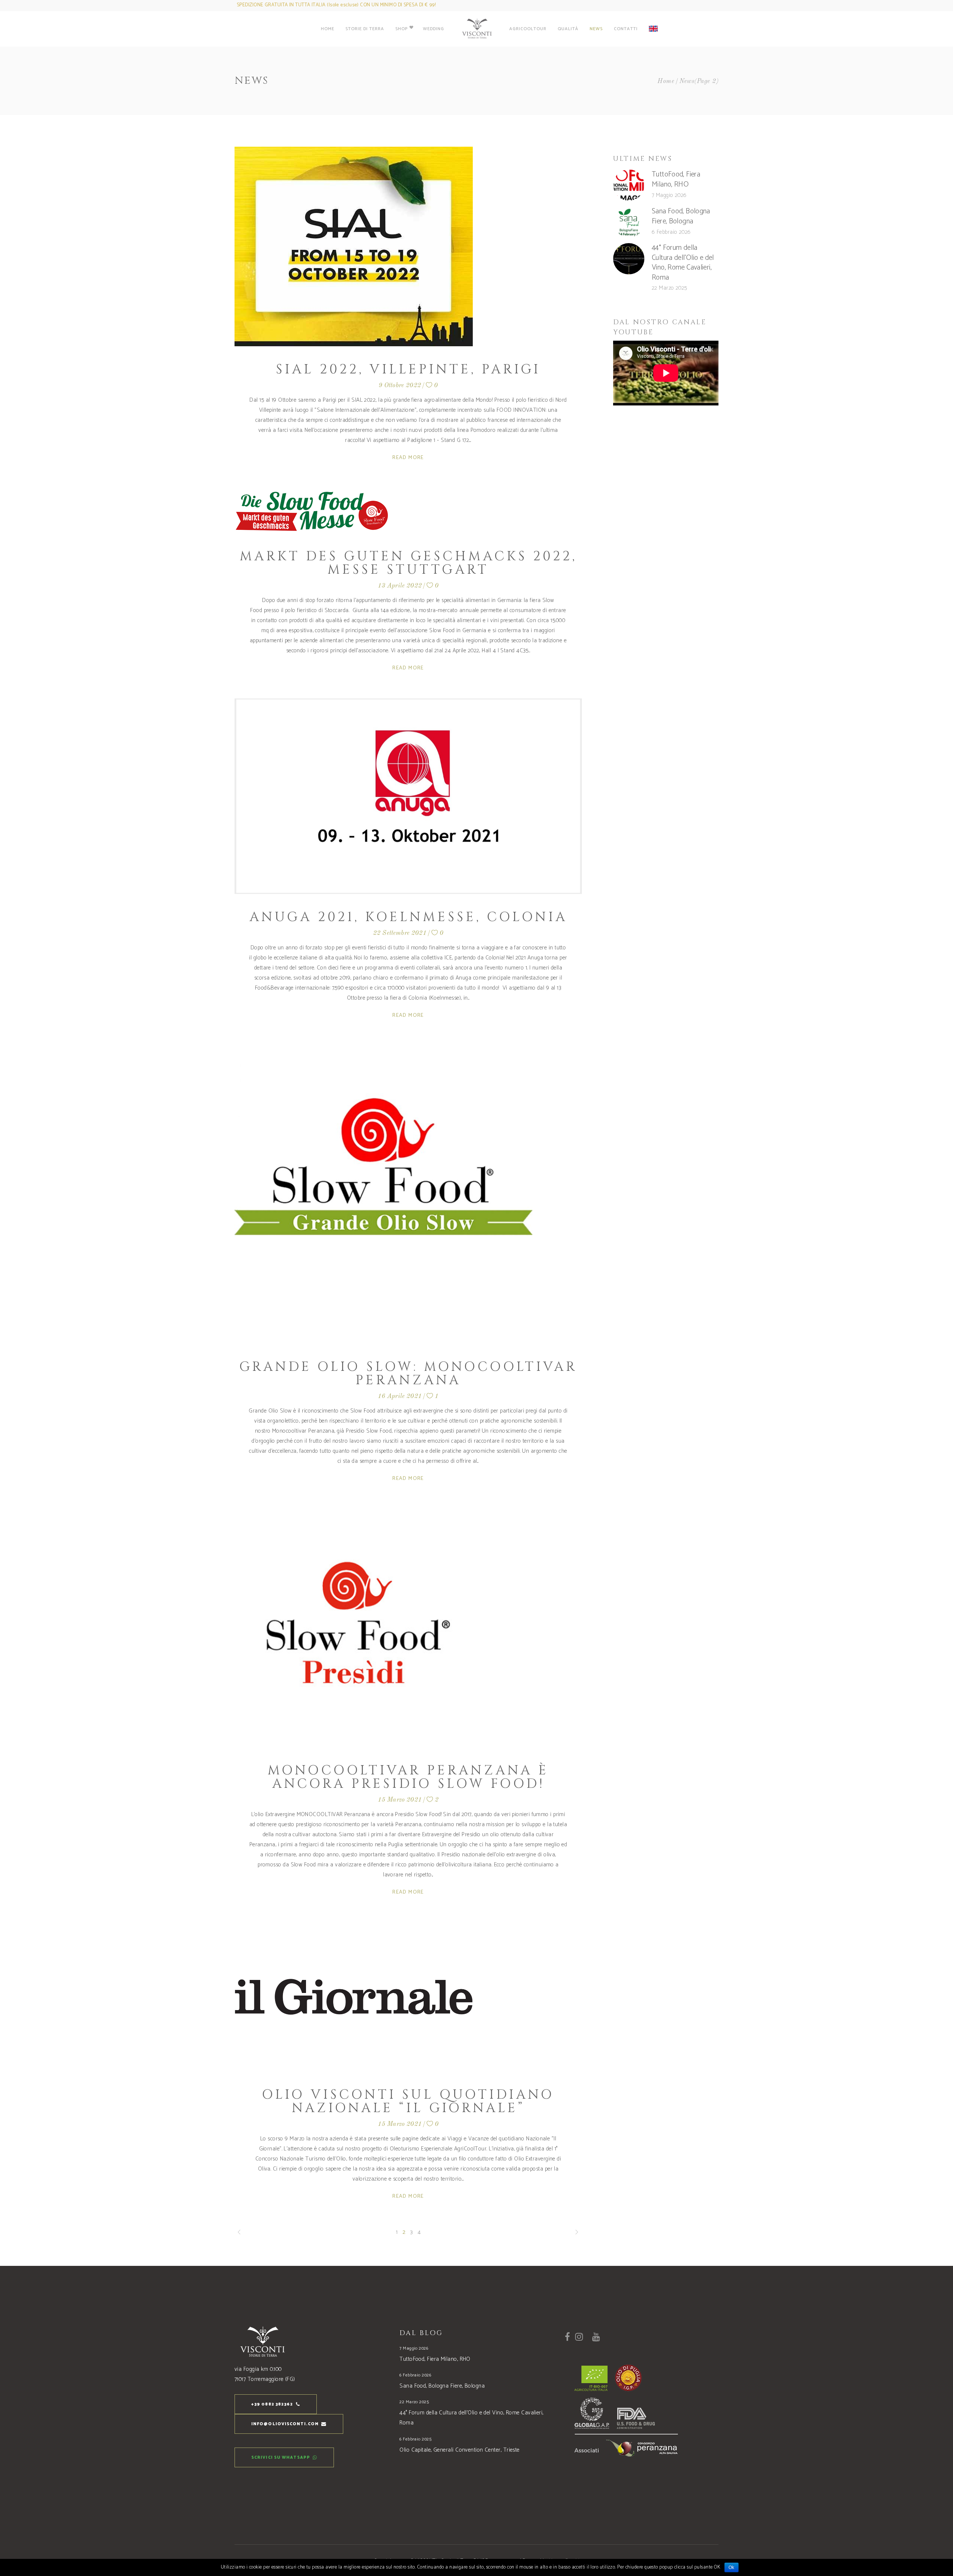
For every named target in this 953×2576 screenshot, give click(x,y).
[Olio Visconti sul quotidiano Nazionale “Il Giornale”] (354, 1997)
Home (666, 81)
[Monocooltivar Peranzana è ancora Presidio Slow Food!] (354, 1628)
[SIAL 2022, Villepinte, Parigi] (354, 246)
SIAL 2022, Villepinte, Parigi (408, 370)
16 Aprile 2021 (400, 1396)
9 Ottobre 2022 (400, 386)
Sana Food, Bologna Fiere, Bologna (681, 216)
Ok (732, 2567)
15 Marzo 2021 (400, 1800)
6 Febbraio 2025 (415, 2439)
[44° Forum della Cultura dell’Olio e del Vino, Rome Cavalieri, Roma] (629, 259)
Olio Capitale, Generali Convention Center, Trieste (460, 2450)
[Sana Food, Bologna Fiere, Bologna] (629, 222)
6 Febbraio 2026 (671, 232)
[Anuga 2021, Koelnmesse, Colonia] (408, 796)
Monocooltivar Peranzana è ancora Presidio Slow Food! (408, 1777)
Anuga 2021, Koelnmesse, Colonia (408, 917)
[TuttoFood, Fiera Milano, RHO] (629, 185)
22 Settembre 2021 (400, 933)
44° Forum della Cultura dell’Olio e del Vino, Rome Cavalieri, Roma (683, 263)
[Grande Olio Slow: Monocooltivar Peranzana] (383, 1195)
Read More (408, 458)
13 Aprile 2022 (400, 586)
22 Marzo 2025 (670, 288)
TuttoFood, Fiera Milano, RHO (676, 179)
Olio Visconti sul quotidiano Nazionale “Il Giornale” (408, 2101)
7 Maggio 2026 (669, 195)
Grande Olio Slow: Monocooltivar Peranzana (408, 1374)
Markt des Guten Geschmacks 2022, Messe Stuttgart (408, 563)
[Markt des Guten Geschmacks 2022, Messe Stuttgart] (312, 511)
